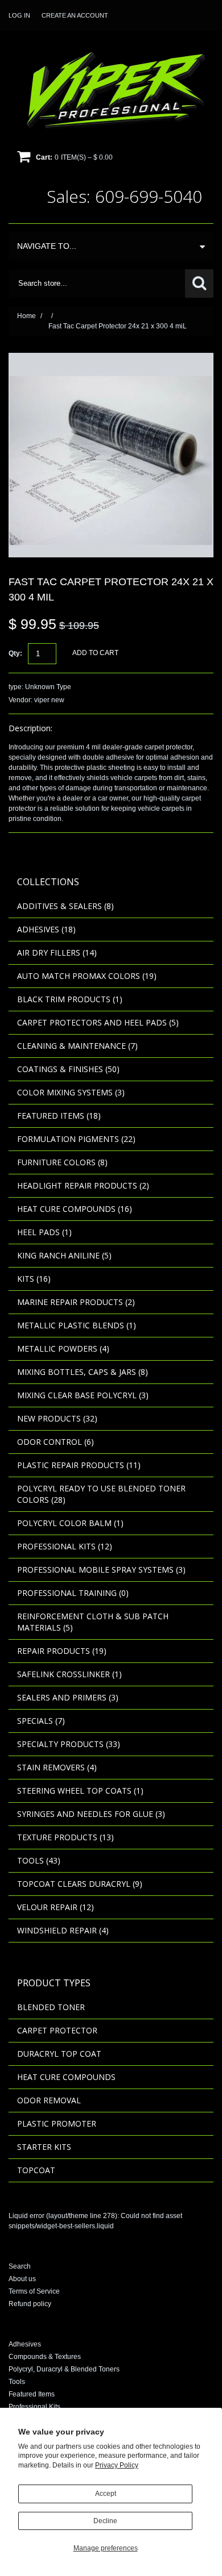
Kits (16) (34, 1279)
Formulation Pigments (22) (76, 1139)
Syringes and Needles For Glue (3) (91, 1814)
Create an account (75, 15)
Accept (106, 2494)
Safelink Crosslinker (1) (69, 1674)
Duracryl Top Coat (59, 2054)
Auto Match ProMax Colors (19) (87, 976)
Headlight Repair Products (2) (83, 1185)
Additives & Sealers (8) (65, 906)
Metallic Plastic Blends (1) (77, 1325)
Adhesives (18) (46, 929)
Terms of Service (34, 2291)
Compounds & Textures (45, 2357)
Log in (19, 15)
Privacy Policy (117, 2465)
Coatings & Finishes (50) (68, 1069)
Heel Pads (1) (44, 1232)
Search (20, 2266)
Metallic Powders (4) (63, 1349)
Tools (17, 2382)
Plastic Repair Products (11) (79, 1465)
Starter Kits (44, 2147)
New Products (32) (57, 1418)
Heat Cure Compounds (66, 2077)
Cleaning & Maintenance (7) (77, 1046)
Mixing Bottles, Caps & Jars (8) (83, 1372)
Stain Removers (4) (57, 1767)
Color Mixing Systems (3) (71, 1092)
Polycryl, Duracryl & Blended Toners (64, 2369)
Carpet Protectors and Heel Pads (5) (98, 1022)
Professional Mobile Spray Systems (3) (101, 1570)
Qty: (15, 653)
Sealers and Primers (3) (68, 1697)
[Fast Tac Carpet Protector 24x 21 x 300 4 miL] (111, 358)
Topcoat (36, 2170)
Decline (105, 2521)
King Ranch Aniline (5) (64, 1255)
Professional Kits (34, 2407)
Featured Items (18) (59, 1116)
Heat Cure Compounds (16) (75, 1209)
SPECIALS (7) (41, 1721)
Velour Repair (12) (55, 1907)
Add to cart (95, 653)
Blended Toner (51, 2007)
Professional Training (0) (73, 1593)
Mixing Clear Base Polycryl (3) (83, 1395)
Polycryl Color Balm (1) (70, 1523)
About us (22, 2279)
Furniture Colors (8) (62, 1162)
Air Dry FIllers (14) (57, 953)
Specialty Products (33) (69, 1744)
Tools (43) (39, 1860)
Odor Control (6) (55, 1442)
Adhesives (25, 2344)
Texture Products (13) (65, 1837)
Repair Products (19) (62, 1651)
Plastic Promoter (57, 2123)
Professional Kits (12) (65, 1546)
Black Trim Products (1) (70, 999)
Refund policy (30, 2304)
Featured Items (32, 2394)
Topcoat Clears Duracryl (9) (80, 1884)
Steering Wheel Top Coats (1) (80, 1791)
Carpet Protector (57, 2030)
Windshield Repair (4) (63, 1930)
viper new (49, 700)
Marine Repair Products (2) (76, 1302)
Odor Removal (49, 2100)
